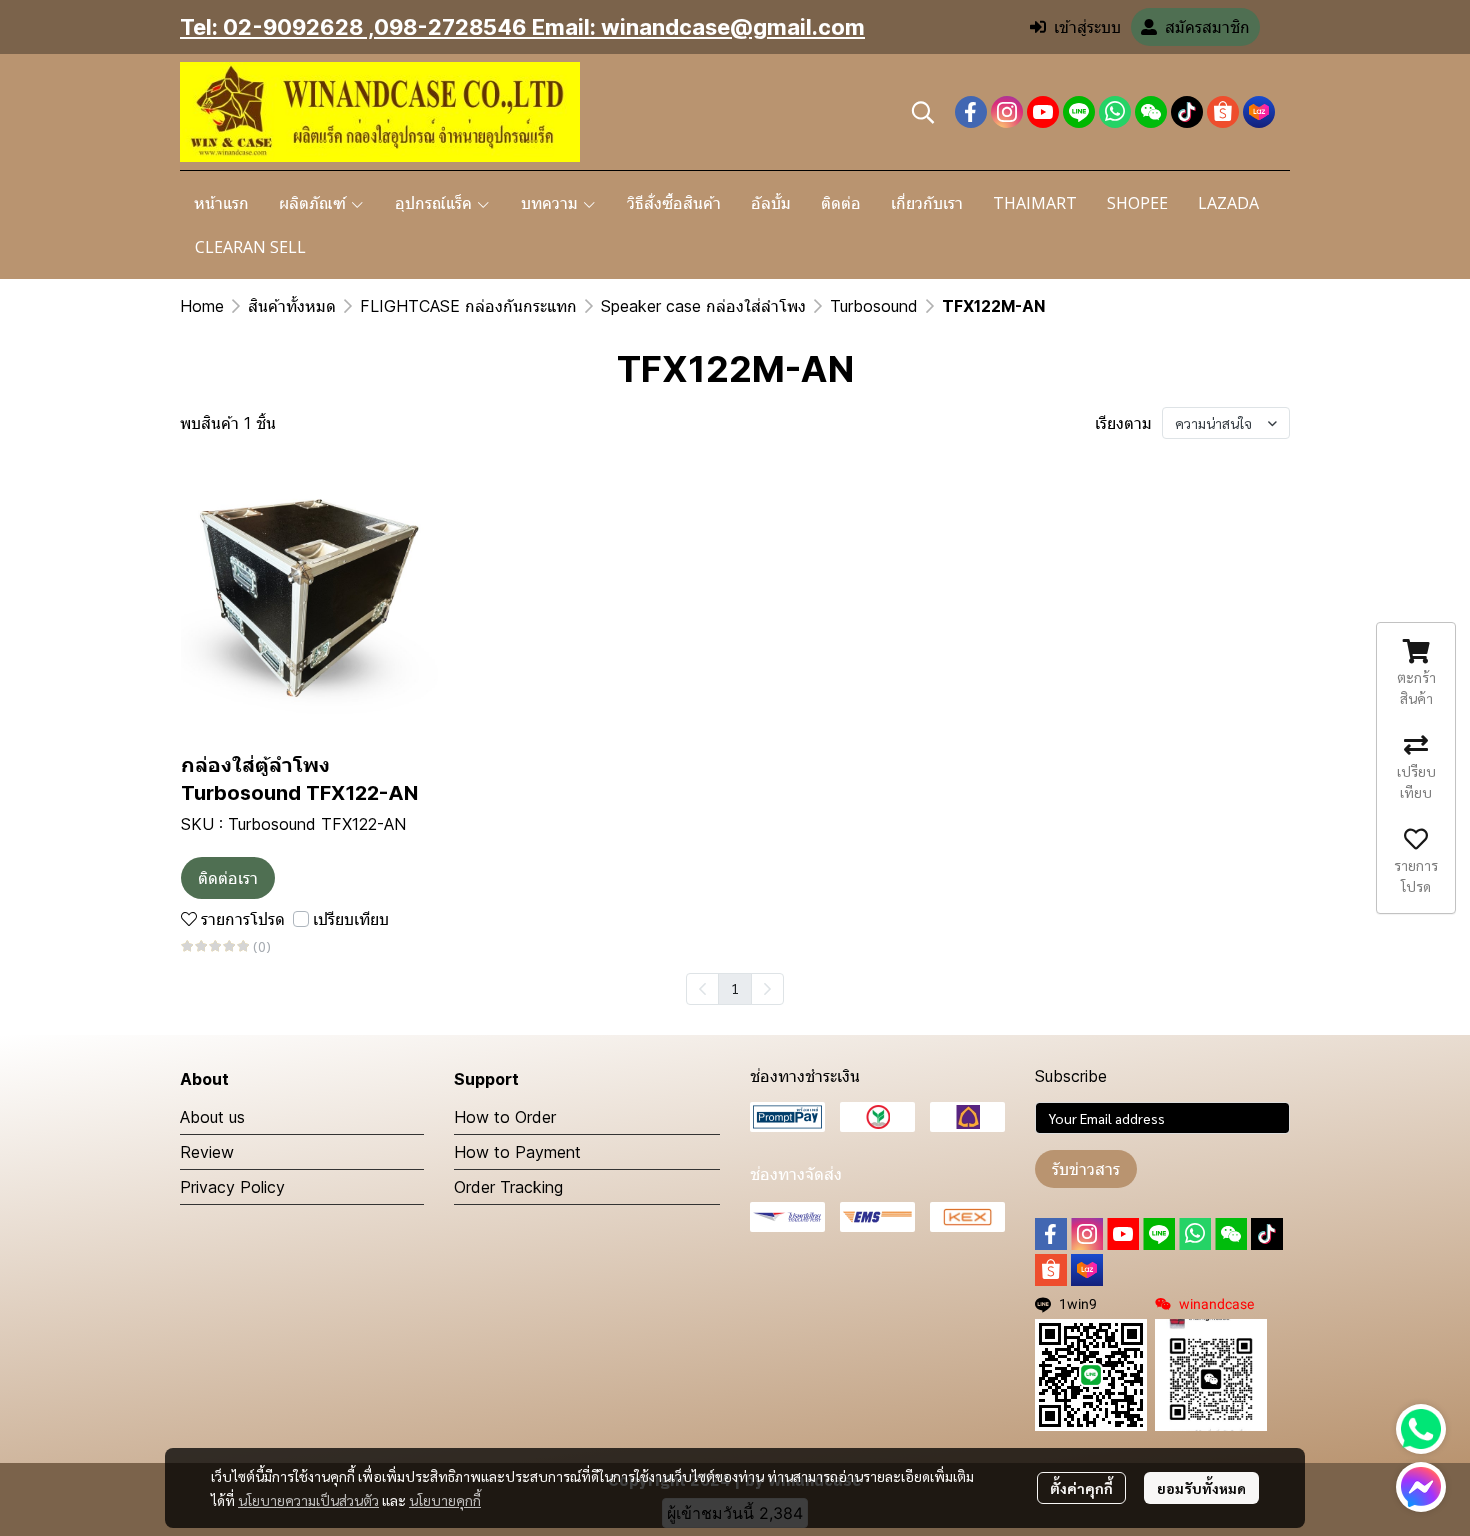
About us (212, 1117)
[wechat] (1151, 112)
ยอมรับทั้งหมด (1201, 1488)
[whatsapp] (1115, 112)
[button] (923, 112)
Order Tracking (508, 1187)
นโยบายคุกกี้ (445, 1500)
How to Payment (517, 1152)
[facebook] (971, 112)
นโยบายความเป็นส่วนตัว (308, 1500)
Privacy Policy (232, 1187)
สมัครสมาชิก (1207, 27)
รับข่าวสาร (1086, 1169)
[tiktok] (1187, 112)
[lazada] (1259, 112)
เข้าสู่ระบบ (1087, 27)
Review (207, 1152)
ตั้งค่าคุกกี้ (1081, 1488)
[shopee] (1223, 112)
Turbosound (874, 306)
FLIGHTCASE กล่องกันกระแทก (468, 306)
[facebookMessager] (1421, 1487)
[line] (1079, 112)
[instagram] (1007, 112)
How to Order (505, 1117)
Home (202, 306)
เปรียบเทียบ (351, 919)
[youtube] (1043, 112)
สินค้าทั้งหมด (292, 306)
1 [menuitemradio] (735, 988)
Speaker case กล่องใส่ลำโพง (703, 306)
